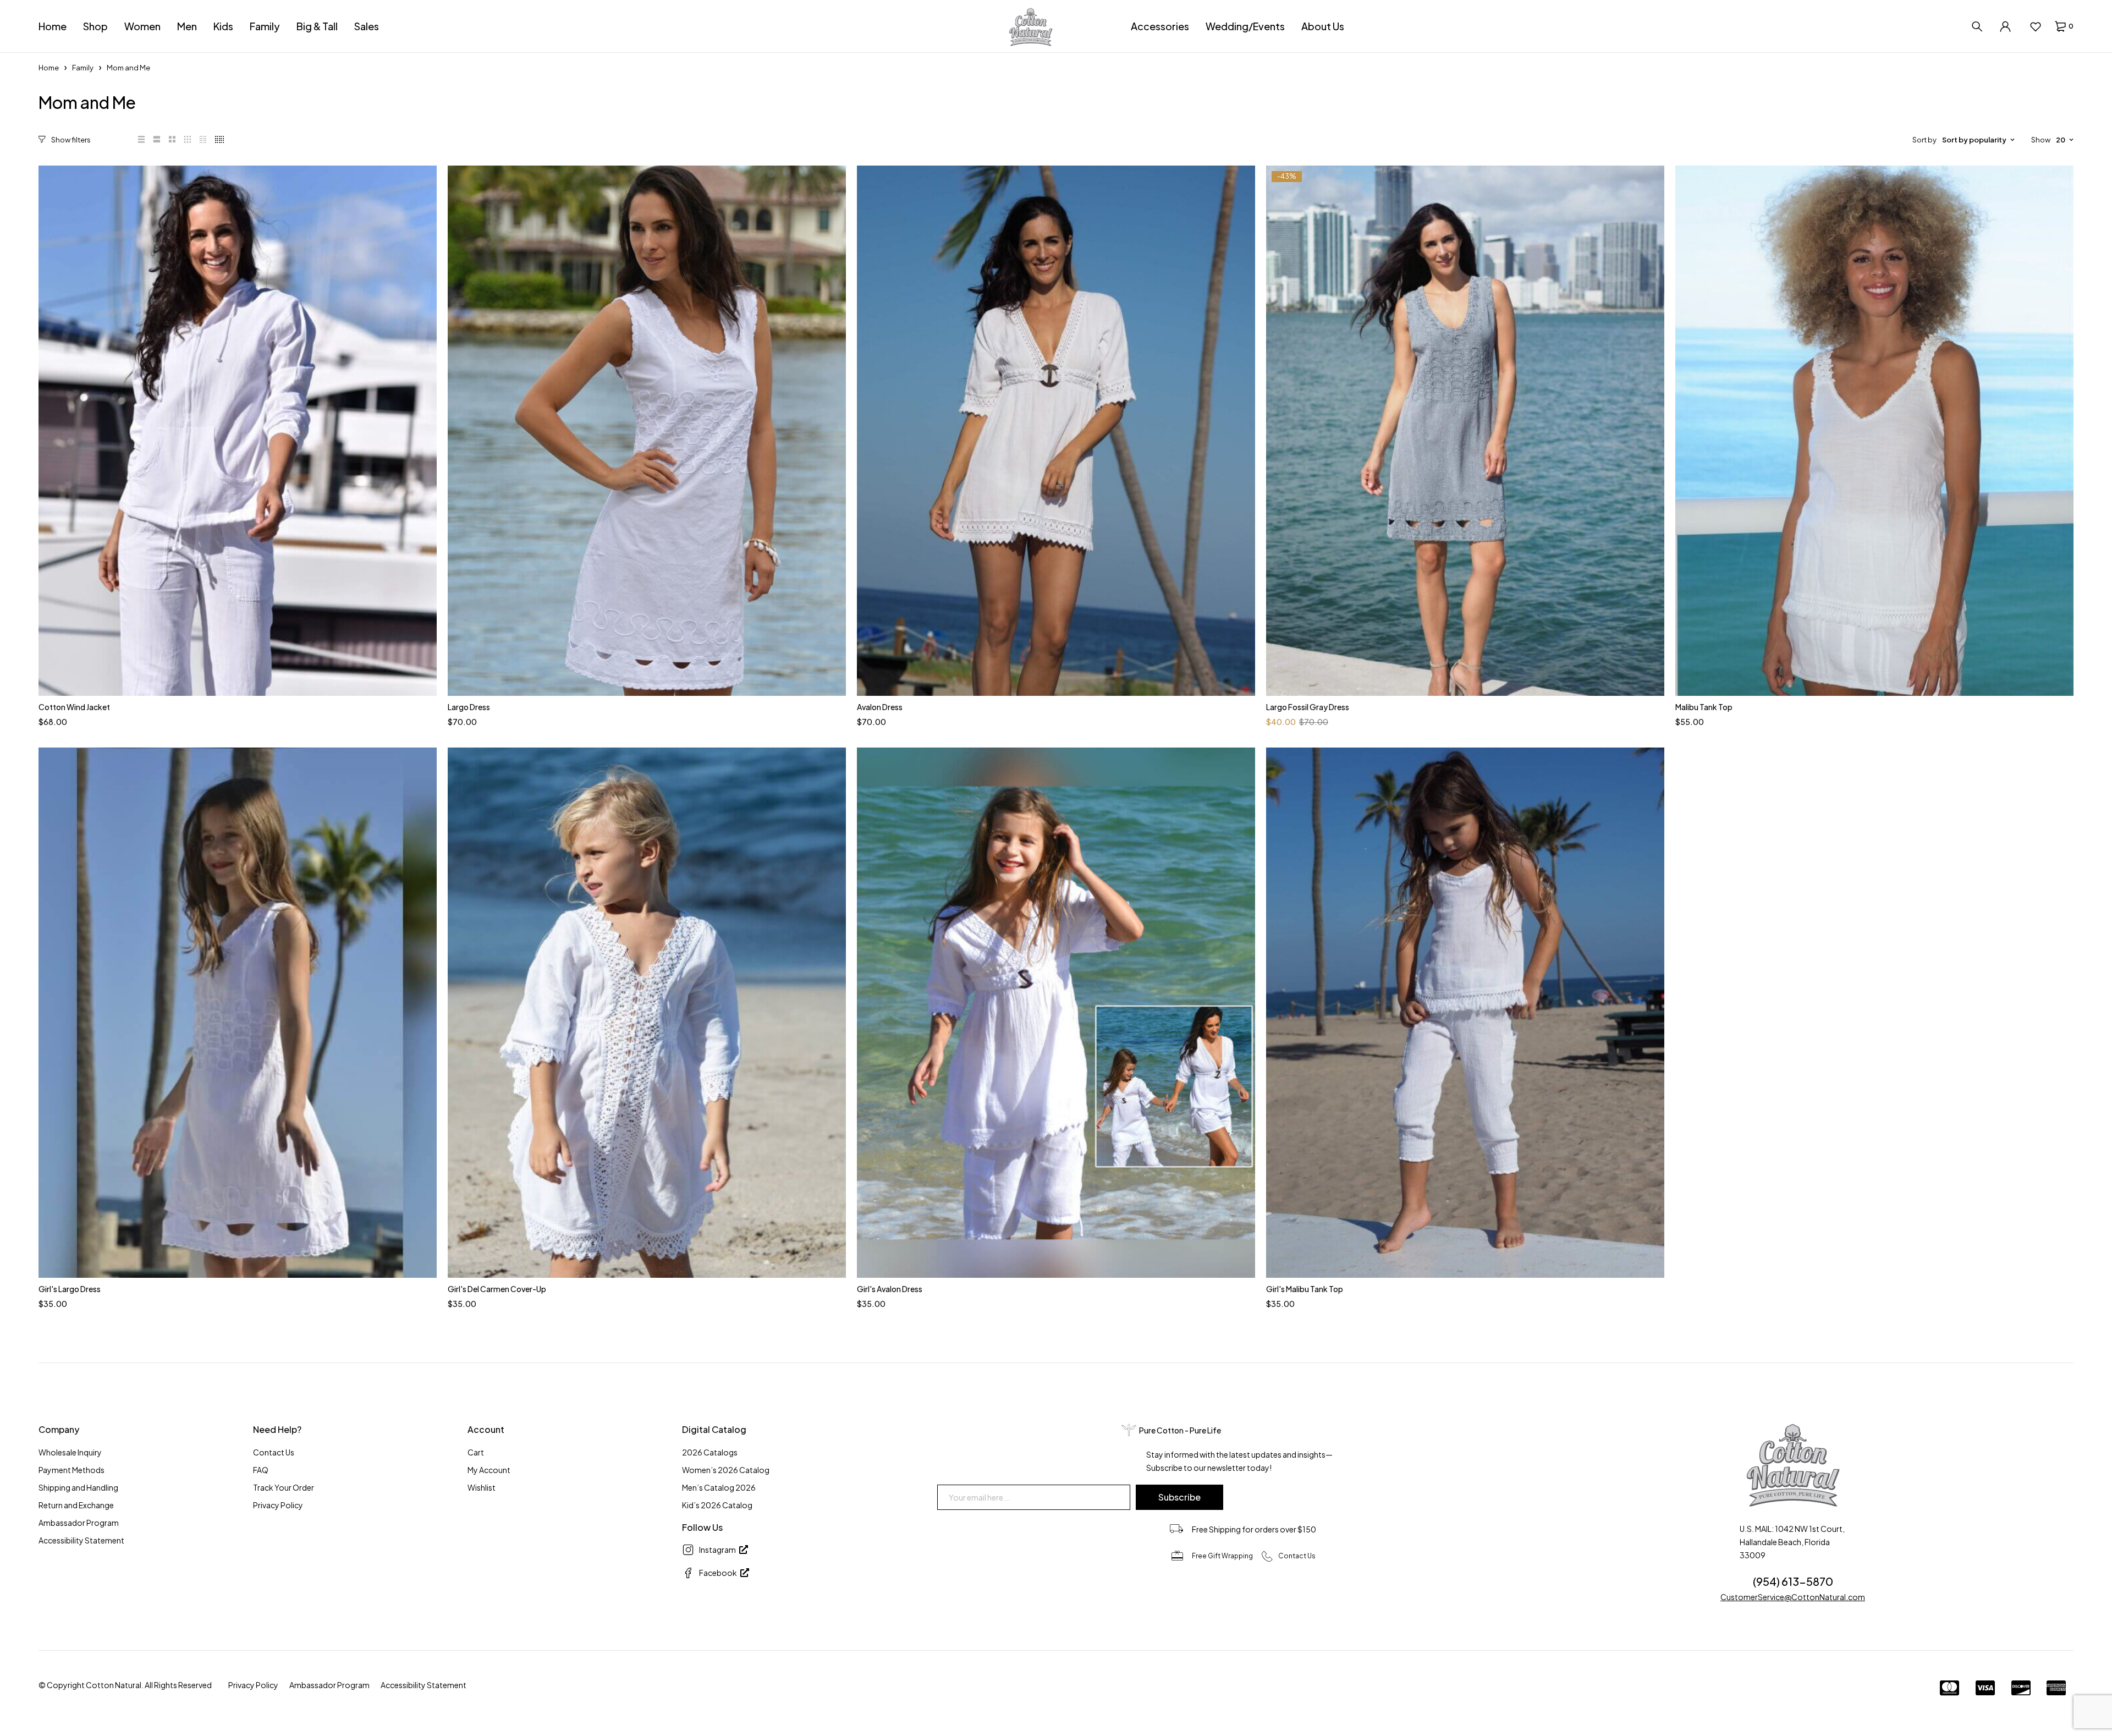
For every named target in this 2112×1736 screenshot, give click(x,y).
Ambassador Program (79, 1523)
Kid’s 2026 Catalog (717, 1505)
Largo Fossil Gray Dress (1308, 707)
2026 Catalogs (710, 1452)
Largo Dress (469, 707)
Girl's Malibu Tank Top (1305, 1289)
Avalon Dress (880, 707)
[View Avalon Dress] (1056, 431)
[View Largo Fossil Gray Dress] (1465, 431)
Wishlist (482, 1487)
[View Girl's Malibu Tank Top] (1465, 1013)
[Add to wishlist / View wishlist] (2035, 26)
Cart (476, 1452)
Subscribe (1179, 1497)
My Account (489, 1470)
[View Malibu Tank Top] (1874, 431)
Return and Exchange (76, 1505)
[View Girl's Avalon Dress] (1056, 1013)
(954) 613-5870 (1793, 1581)
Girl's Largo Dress (70, 1289)
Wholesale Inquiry (70, 1452)
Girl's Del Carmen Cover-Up (497, 1289)
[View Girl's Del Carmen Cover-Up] (647, 1013)
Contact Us (274, 1452)
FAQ (261, 1470)
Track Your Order (284, 1487)
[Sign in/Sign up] (2005, 26)
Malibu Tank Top (1704, 707)
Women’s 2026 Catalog (726, 1470)
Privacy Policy (278, 1505)
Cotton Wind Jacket (74, 707)
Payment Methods (71, 1470)
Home (49, 68)
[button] (66, 140)
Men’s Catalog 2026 (719, 1487)
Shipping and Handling (78, 1487)
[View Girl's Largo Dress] (238, 1013)
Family (83, 68)
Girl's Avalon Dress (890, 1289)
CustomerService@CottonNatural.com (1793, 1597)
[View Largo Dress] (647, 431)
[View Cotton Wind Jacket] (238, 431)
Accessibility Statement (81, 1540)
